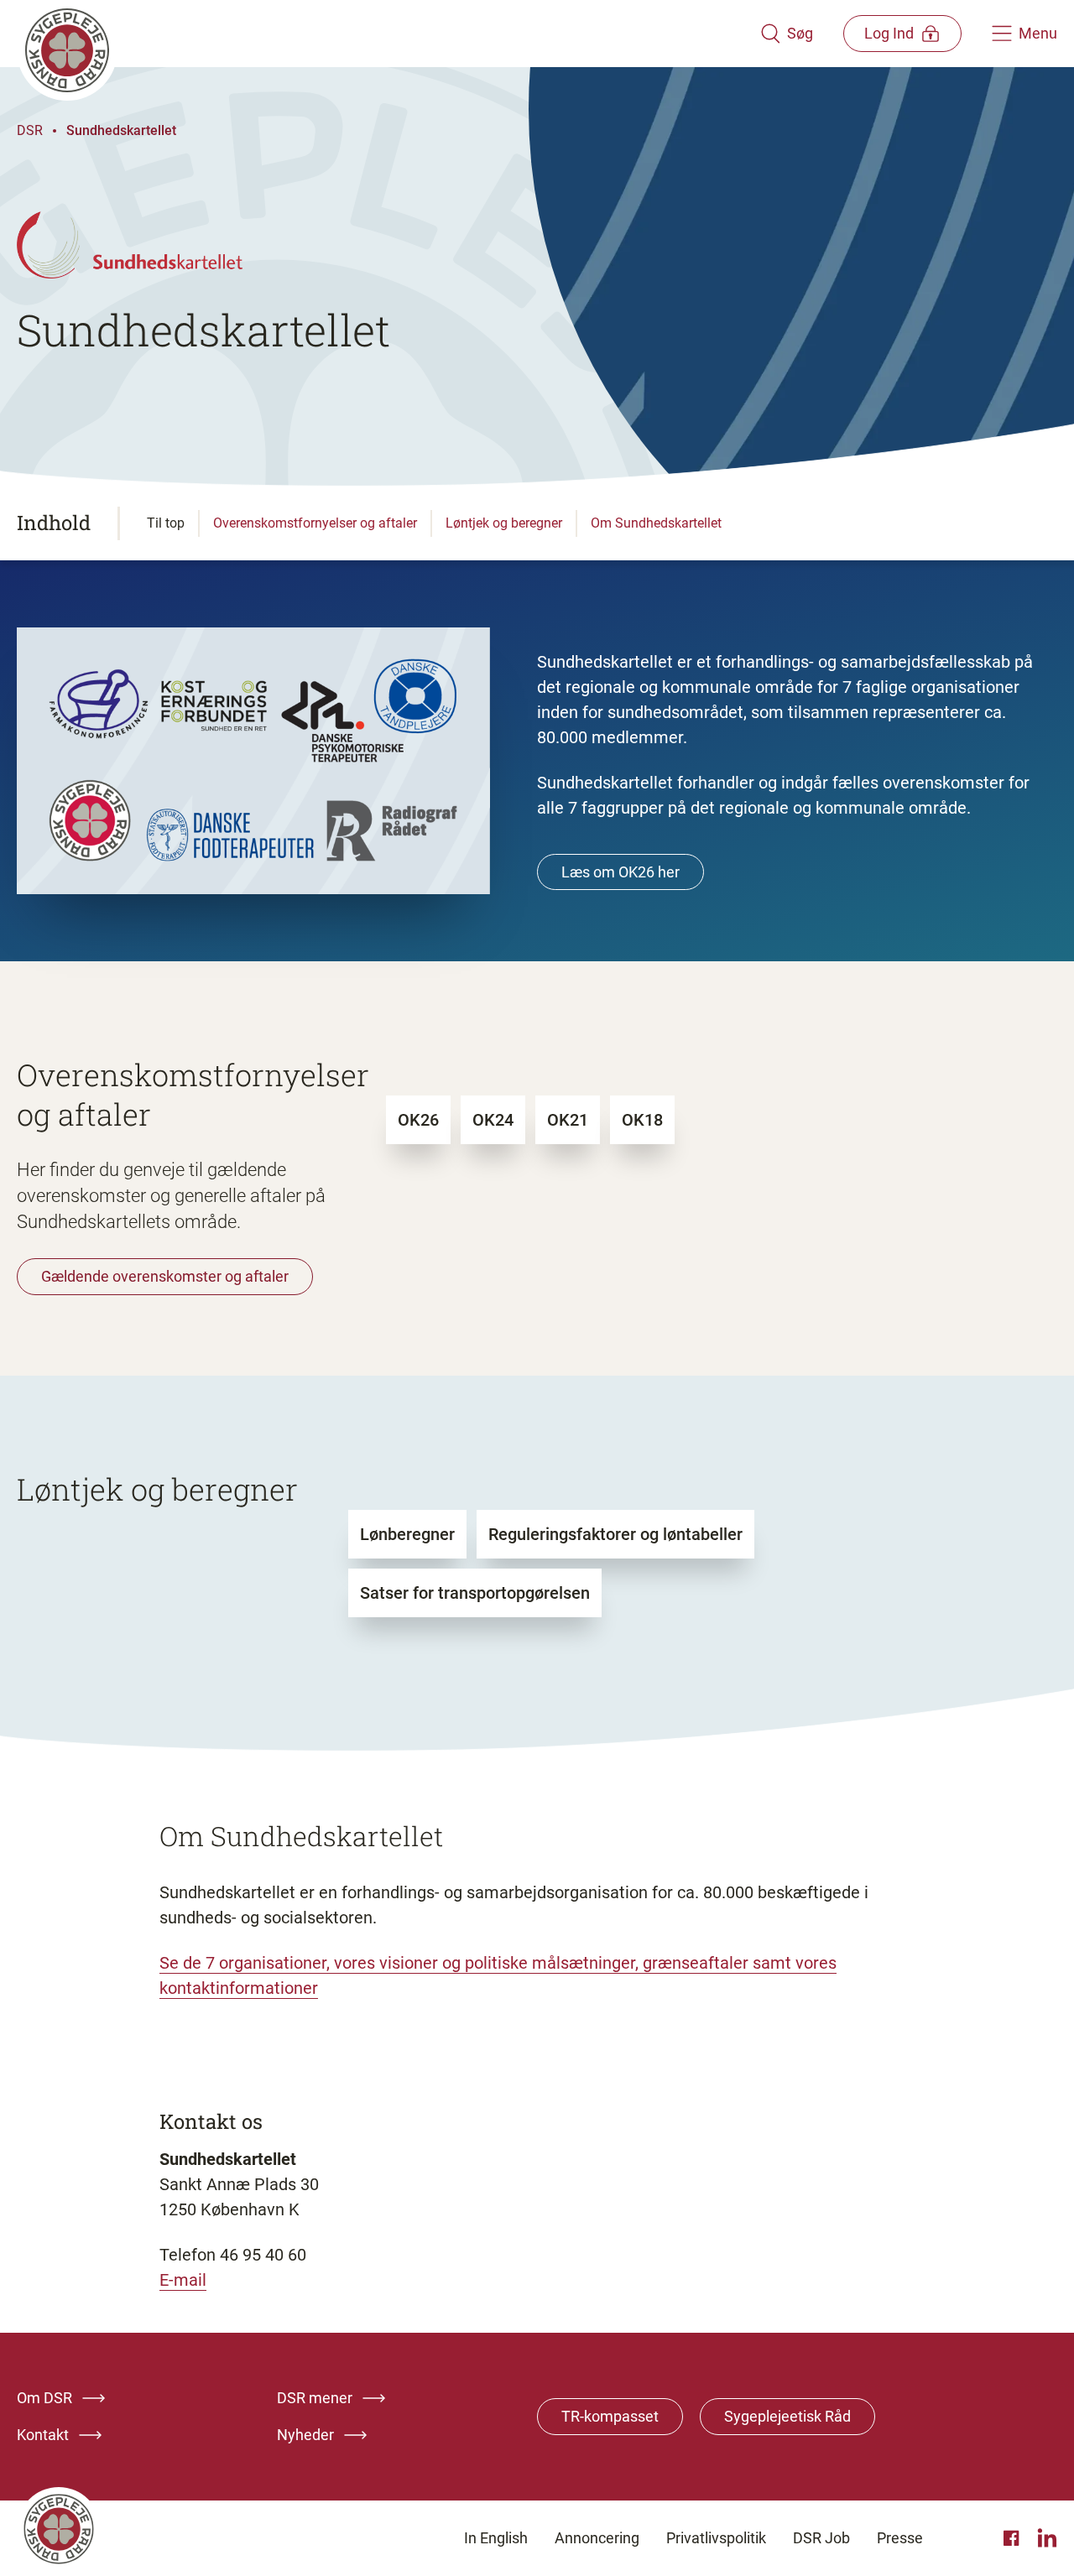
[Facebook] (1014, 2538)
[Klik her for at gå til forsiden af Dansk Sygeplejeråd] (388, 34)
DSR (30, 130)
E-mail (183, 2280)
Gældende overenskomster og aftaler (165, 1276)
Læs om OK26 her (620, 872)
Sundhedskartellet (121, 130)
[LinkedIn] (1047, 2538)
